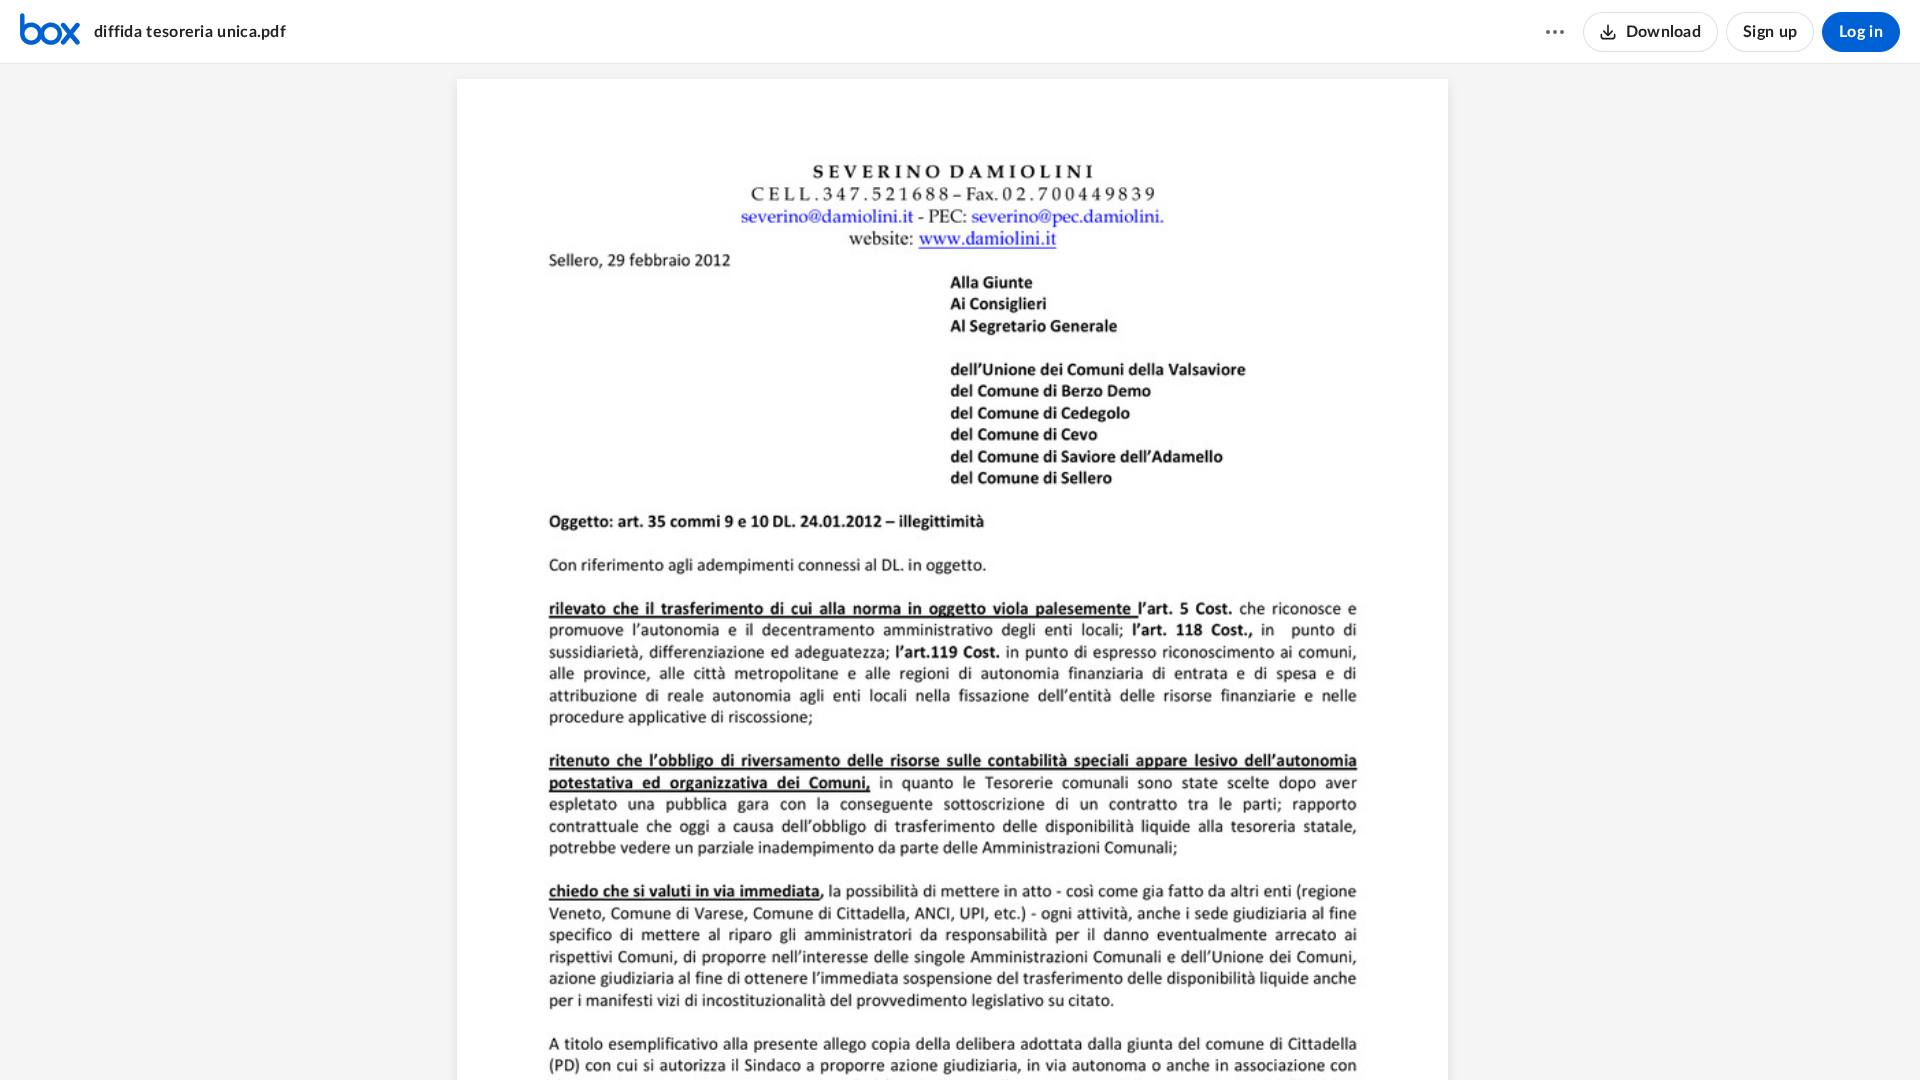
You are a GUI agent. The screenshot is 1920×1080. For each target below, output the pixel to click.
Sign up (1770, 32)
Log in (1861, 32)
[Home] (50, 32)
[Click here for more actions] (1555, 32)
